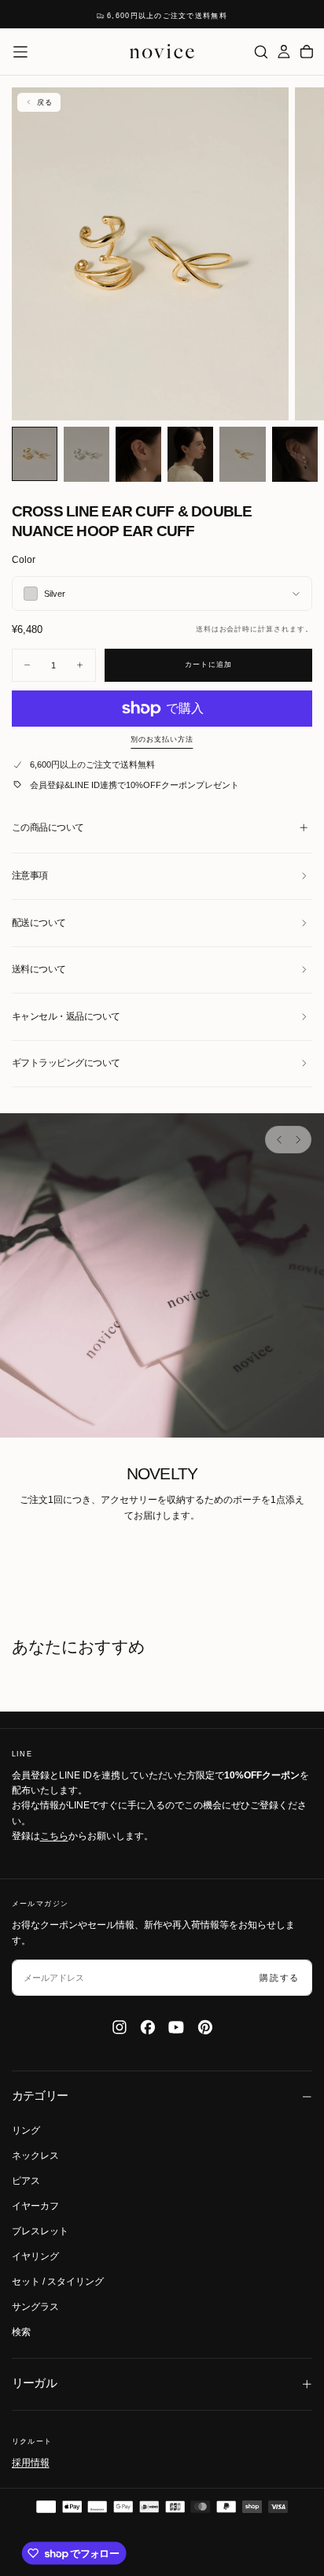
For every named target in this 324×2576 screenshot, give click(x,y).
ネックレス (35, 2156)
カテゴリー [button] (40, 2096)
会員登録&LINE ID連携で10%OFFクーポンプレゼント (134, 785)
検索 (21, 2332)
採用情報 (31, 2463)
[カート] (307, 52)
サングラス (35, 2307)
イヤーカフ (35, 2206)
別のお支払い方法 (162, 739)
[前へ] (279, 1139)
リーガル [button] (35, 2383)
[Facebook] (148, 2027)
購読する (280, 1978)
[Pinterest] (205, 2027)
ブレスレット (40, 2231)
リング (26, 2130)
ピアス (26, 2181)
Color (24, 560)
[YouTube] (176, 2027)
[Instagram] (120, 2027)
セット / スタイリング (58, 2282)
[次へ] (297, 1139)
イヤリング (35, 2256)
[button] (20, 52)
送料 (204, 629)
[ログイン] (284, 52)
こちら (54, 1836)
